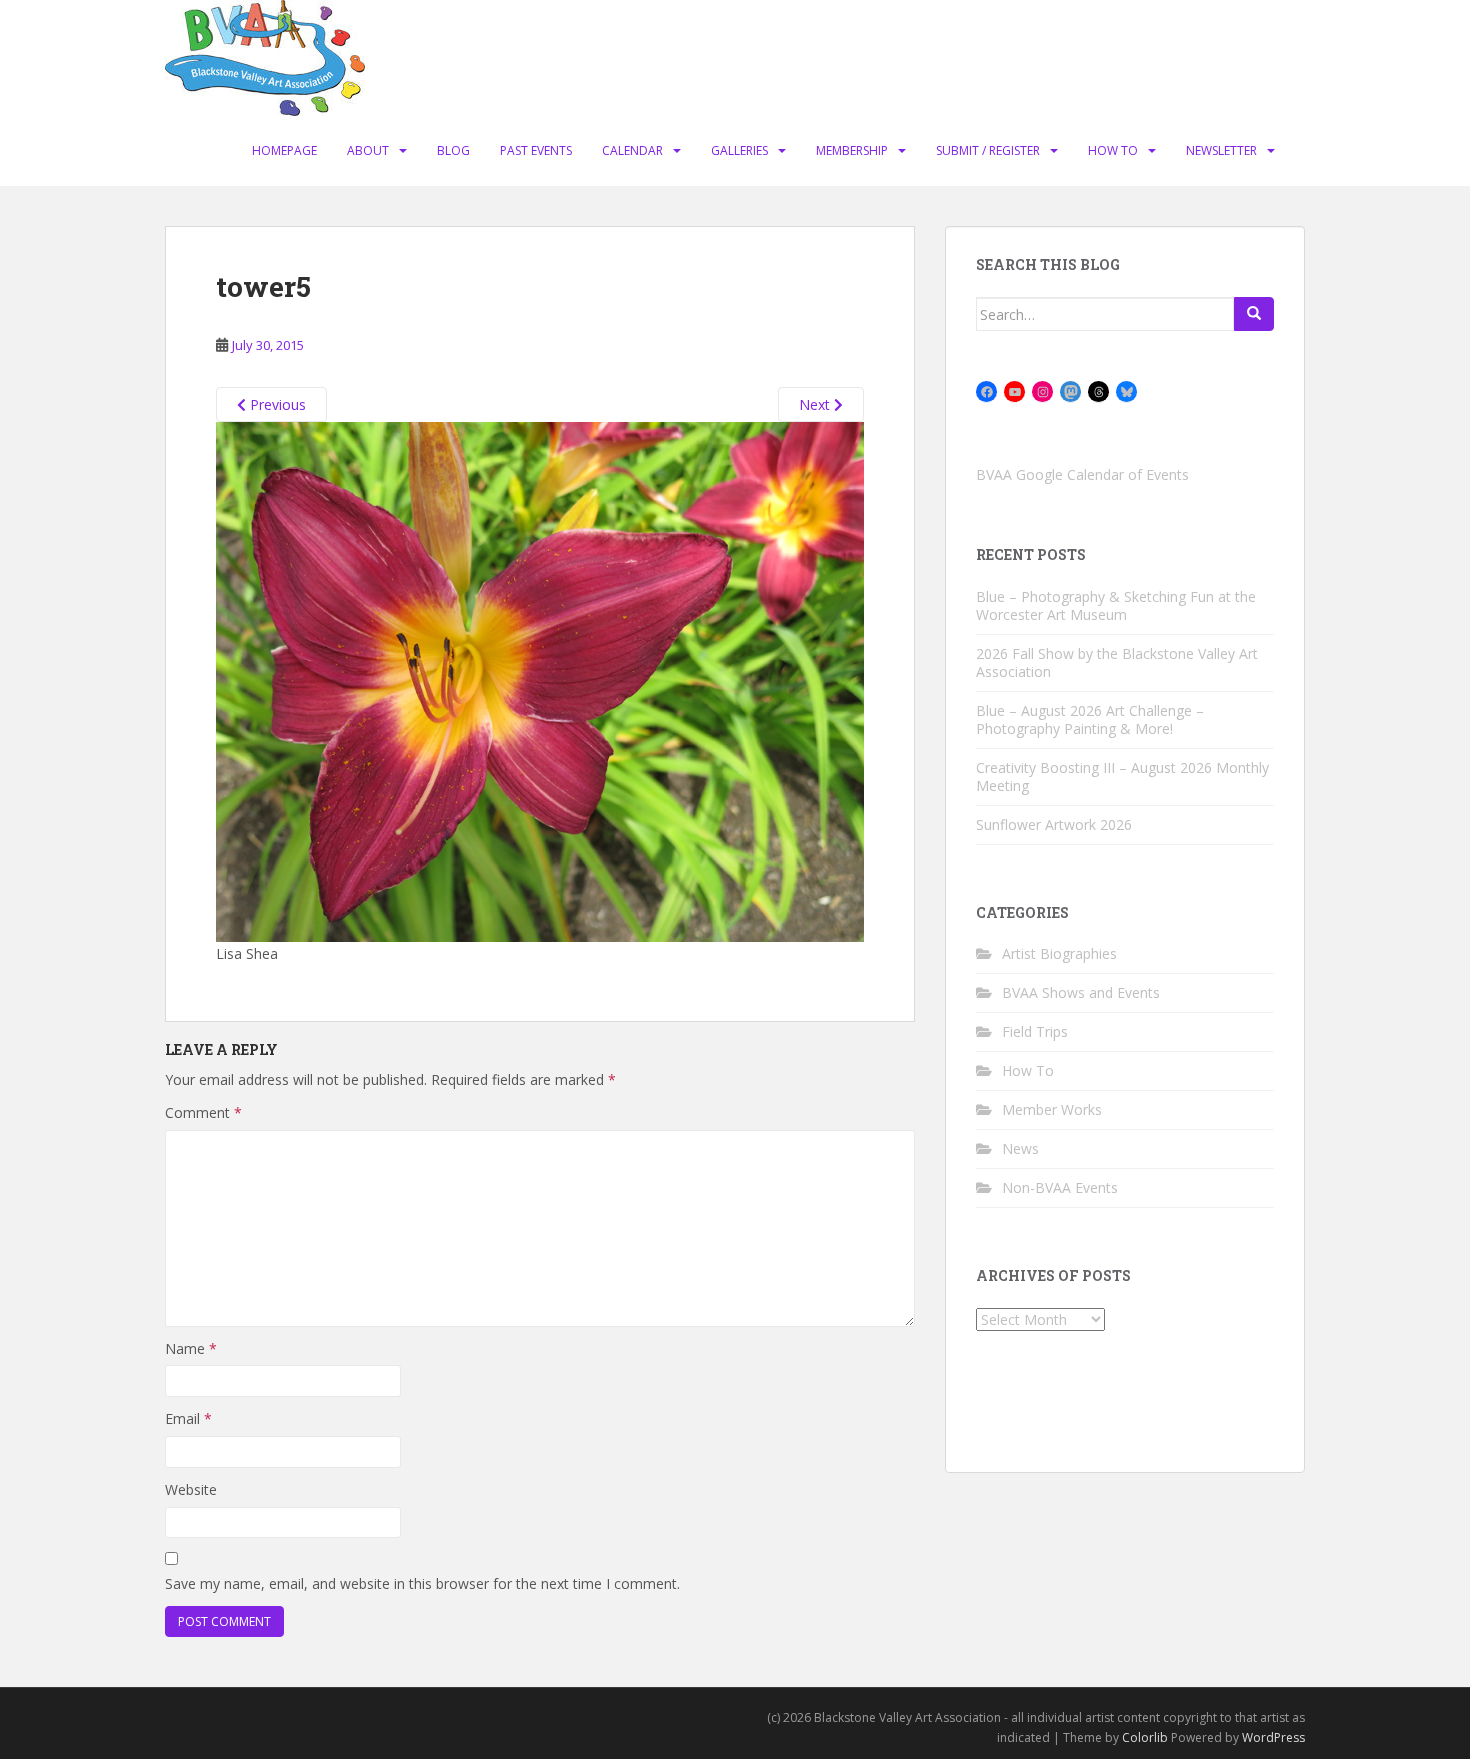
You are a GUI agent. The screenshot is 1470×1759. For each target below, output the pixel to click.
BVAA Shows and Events (1081, 992)
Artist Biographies (1059, 953)
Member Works (1052, 1109)
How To (1113, 150)
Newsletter (1221, 150)
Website (191, 1489)
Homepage (284, 150)
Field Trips (1035, 1031)
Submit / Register (988, 150)
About (368, 150)
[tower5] (540, 680)
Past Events (536, 150)
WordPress (1273, 1737)
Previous (276, 404)
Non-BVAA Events (1060, 1187)
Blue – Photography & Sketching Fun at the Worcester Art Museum (1116, 605)
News (1020, 1148)
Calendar (632, 150)
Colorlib (1145, 1737)
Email (188, 1418)
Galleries (739, 150)
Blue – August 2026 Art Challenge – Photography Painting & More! (1090, 719)
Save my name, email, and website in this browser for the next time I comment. (422, 1583)
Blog (453, 150)
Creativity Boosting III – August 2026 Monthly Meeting (1122, 776)
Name (191, 1348)
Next (816, 404)
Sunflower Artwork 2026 (1054, 824)
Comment (203, 1112)
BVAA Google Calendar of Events (1082, 474)
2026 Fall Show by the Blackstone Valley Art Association (1117, 662)
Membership (852, 150)
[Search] (1254, 314)
